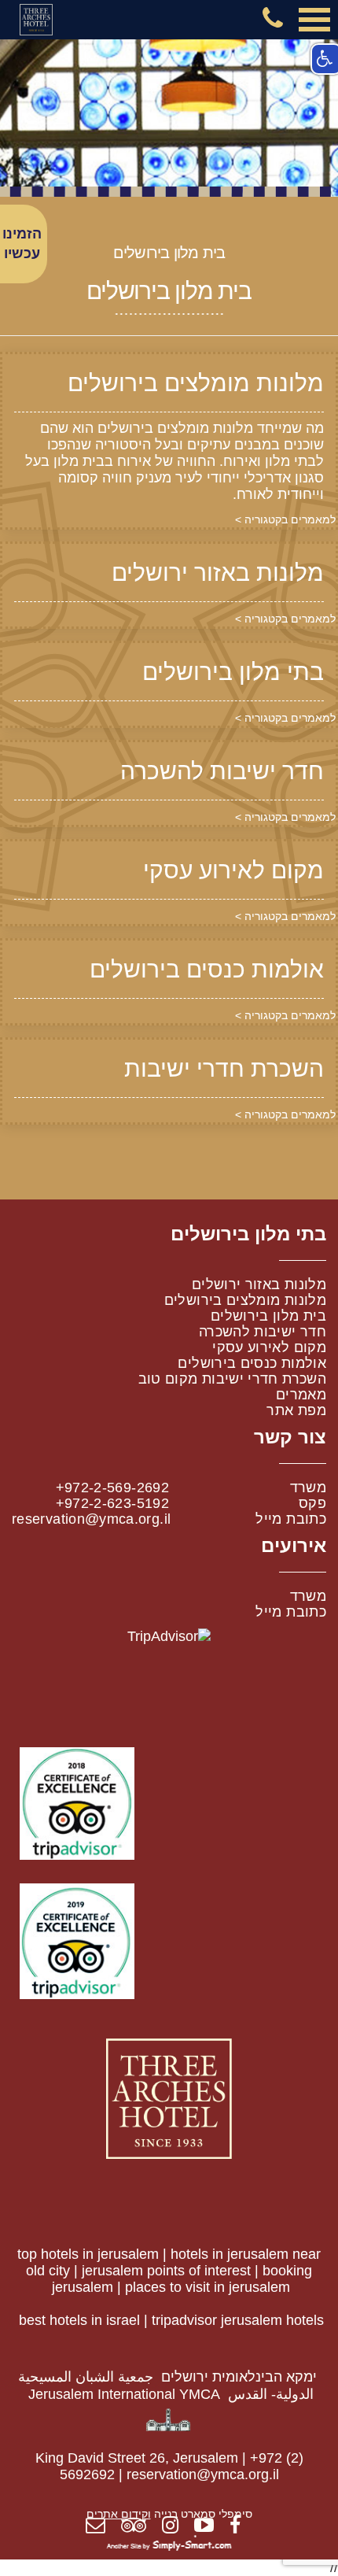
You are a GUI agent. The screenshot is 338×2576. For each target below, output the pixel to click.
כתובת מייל (291, 1519)
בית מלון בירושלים (268, 1316)
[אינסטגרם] (176, 2527)
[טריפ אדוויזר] (140, 2527)
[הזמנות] (101, 2527)
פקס (312, 1503)
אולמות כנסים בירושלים (252, 1363)
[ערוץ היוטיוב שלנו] (210, 2527)
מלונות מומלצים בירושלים (245, 1300)
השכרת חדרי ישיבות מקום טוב (232, 1379)
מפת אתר (296, 1410)
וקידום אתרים (119, 2514)
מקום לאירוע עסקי (269, 1347)
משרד (308, 1488)
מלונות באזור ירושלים (259, 1284)
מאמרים (301, 1395)
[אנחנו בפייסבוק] (241, 2527)
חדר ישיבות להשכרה (263, 1332)
